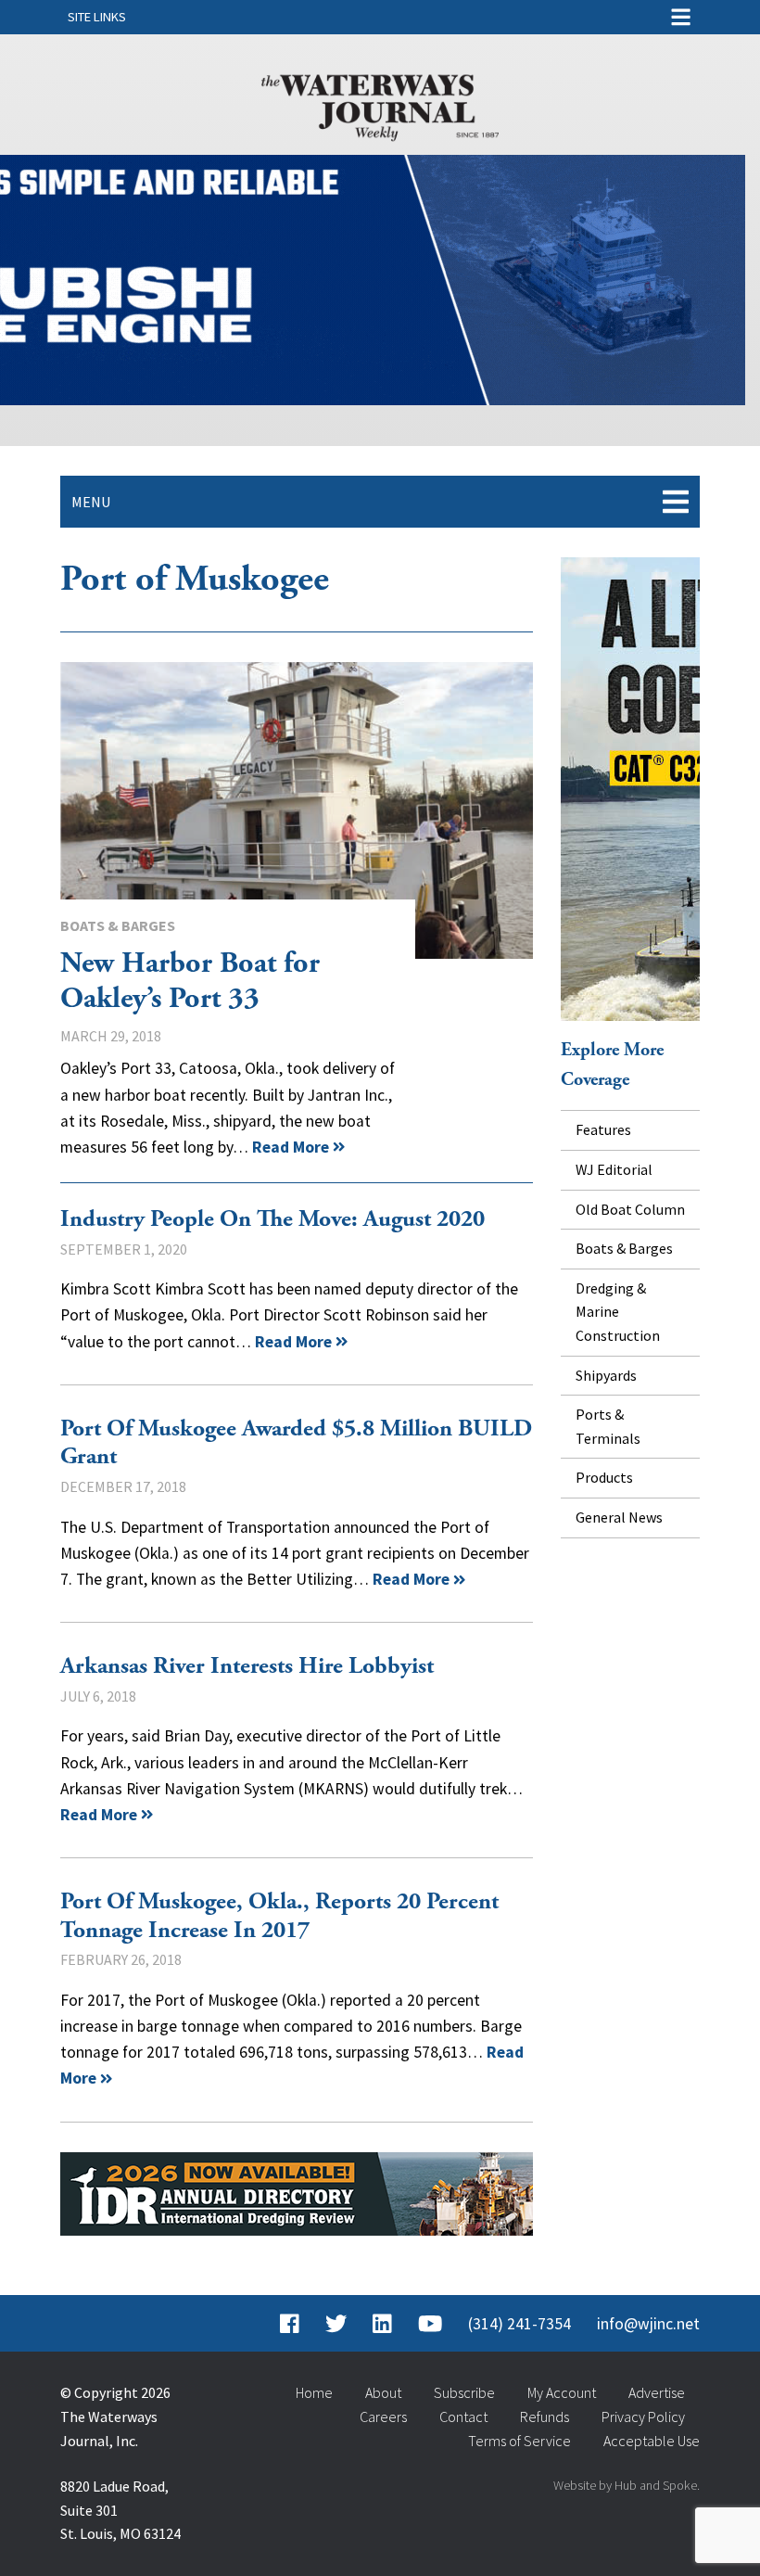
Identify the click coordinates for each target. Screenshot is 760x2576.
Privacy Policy (643, 2417)
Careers (383, 2417)
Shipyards (606, 1375)
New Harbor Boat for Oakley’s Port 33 (297, 810)
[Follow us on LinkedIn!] (382, 2324)
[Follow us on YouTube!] (430, 2324)
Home (314, 2392)
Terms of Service (519, 2441)
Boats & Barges (118, 925)
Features (603, 1129)
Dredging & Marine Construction (618, 1312)
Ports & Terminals (608, 1426)
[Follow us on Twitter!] (336, 2324)
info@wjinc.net (648, 2324)
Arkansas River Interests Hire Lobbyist (247, 1666)
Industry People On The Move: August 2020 (272, 1219)
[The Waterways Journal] (380, 104)
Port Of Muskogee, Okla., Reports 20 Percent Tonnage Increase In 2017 (279, 1916)
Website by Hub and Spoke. (627, 2485)
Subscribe (464, 2392)
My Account (562, 2392)
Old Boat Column (630, 1209)
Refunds (545, 2417)
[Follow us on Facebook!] (290, 2324)
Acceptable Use (652, 2441)
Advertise (657, 2392)
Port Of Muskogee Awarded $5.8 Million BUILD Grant (296, 1443)
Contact (463, 2417)
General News (619, 1517)
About (383, 2392)
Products (604, 1477)
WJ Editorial (614, 1169)
